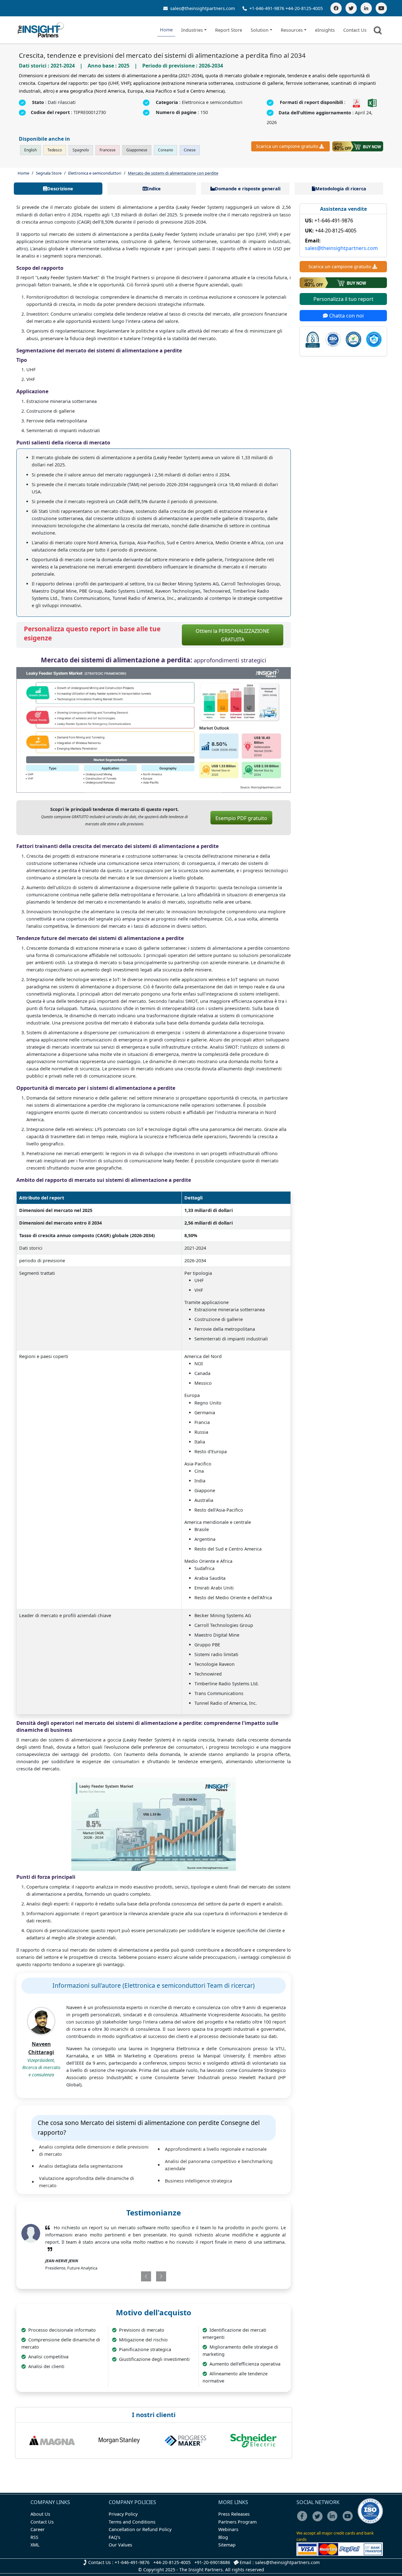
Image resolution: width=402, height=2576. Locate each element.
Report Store (229, 30)
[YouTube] (381, 8)
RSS (34, 2537)
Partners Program (237, 2522)
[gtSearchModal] (379, 31)
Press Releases (234, 2514)
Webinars (228, 2529)
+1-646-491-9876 (267, 8)
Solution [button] (260, 30)
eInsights (325, 30)
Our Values (120, 2545)
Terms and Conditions (132, 2522)
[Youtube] (349, 2520)
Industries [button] (192, 30)
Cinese (190, 150)
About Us (40, 2514)
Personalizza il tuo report (343, 299)
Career (38, 2529)
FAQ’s (114, 2537)
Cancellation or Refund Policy (140, 2529)
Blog (223, 2537)
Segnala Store (49, 173)
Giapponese (137, 150)
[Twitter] (351, 8)
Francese (108, 150)
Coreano (166, 150)
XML (35, 2545)
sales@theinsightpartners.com (202, 8)
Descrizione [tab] (60, 189)
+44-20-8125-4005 (304, 8)
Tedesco (55, 150)
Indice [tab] (154, 189)
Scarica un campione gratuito (287, 146)
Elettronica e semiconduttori (95, 173)
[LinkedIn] (366, 8)
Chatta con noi (346, 316)
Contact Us (355, 30)
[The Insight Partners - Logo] (41, 30)
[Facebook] (336, 8)
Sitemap (227, 2545)
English (30, 150)
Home (166, 30)
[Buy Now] (358, 146)
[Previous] (131, 2276)
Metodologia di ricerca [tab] (341, 189)
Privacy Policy (123, 2514)
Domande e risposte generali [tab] (248, 189)
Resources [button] (292, 30)
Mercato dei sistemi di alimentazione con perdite (173, 173)
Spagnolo (81, 150)
